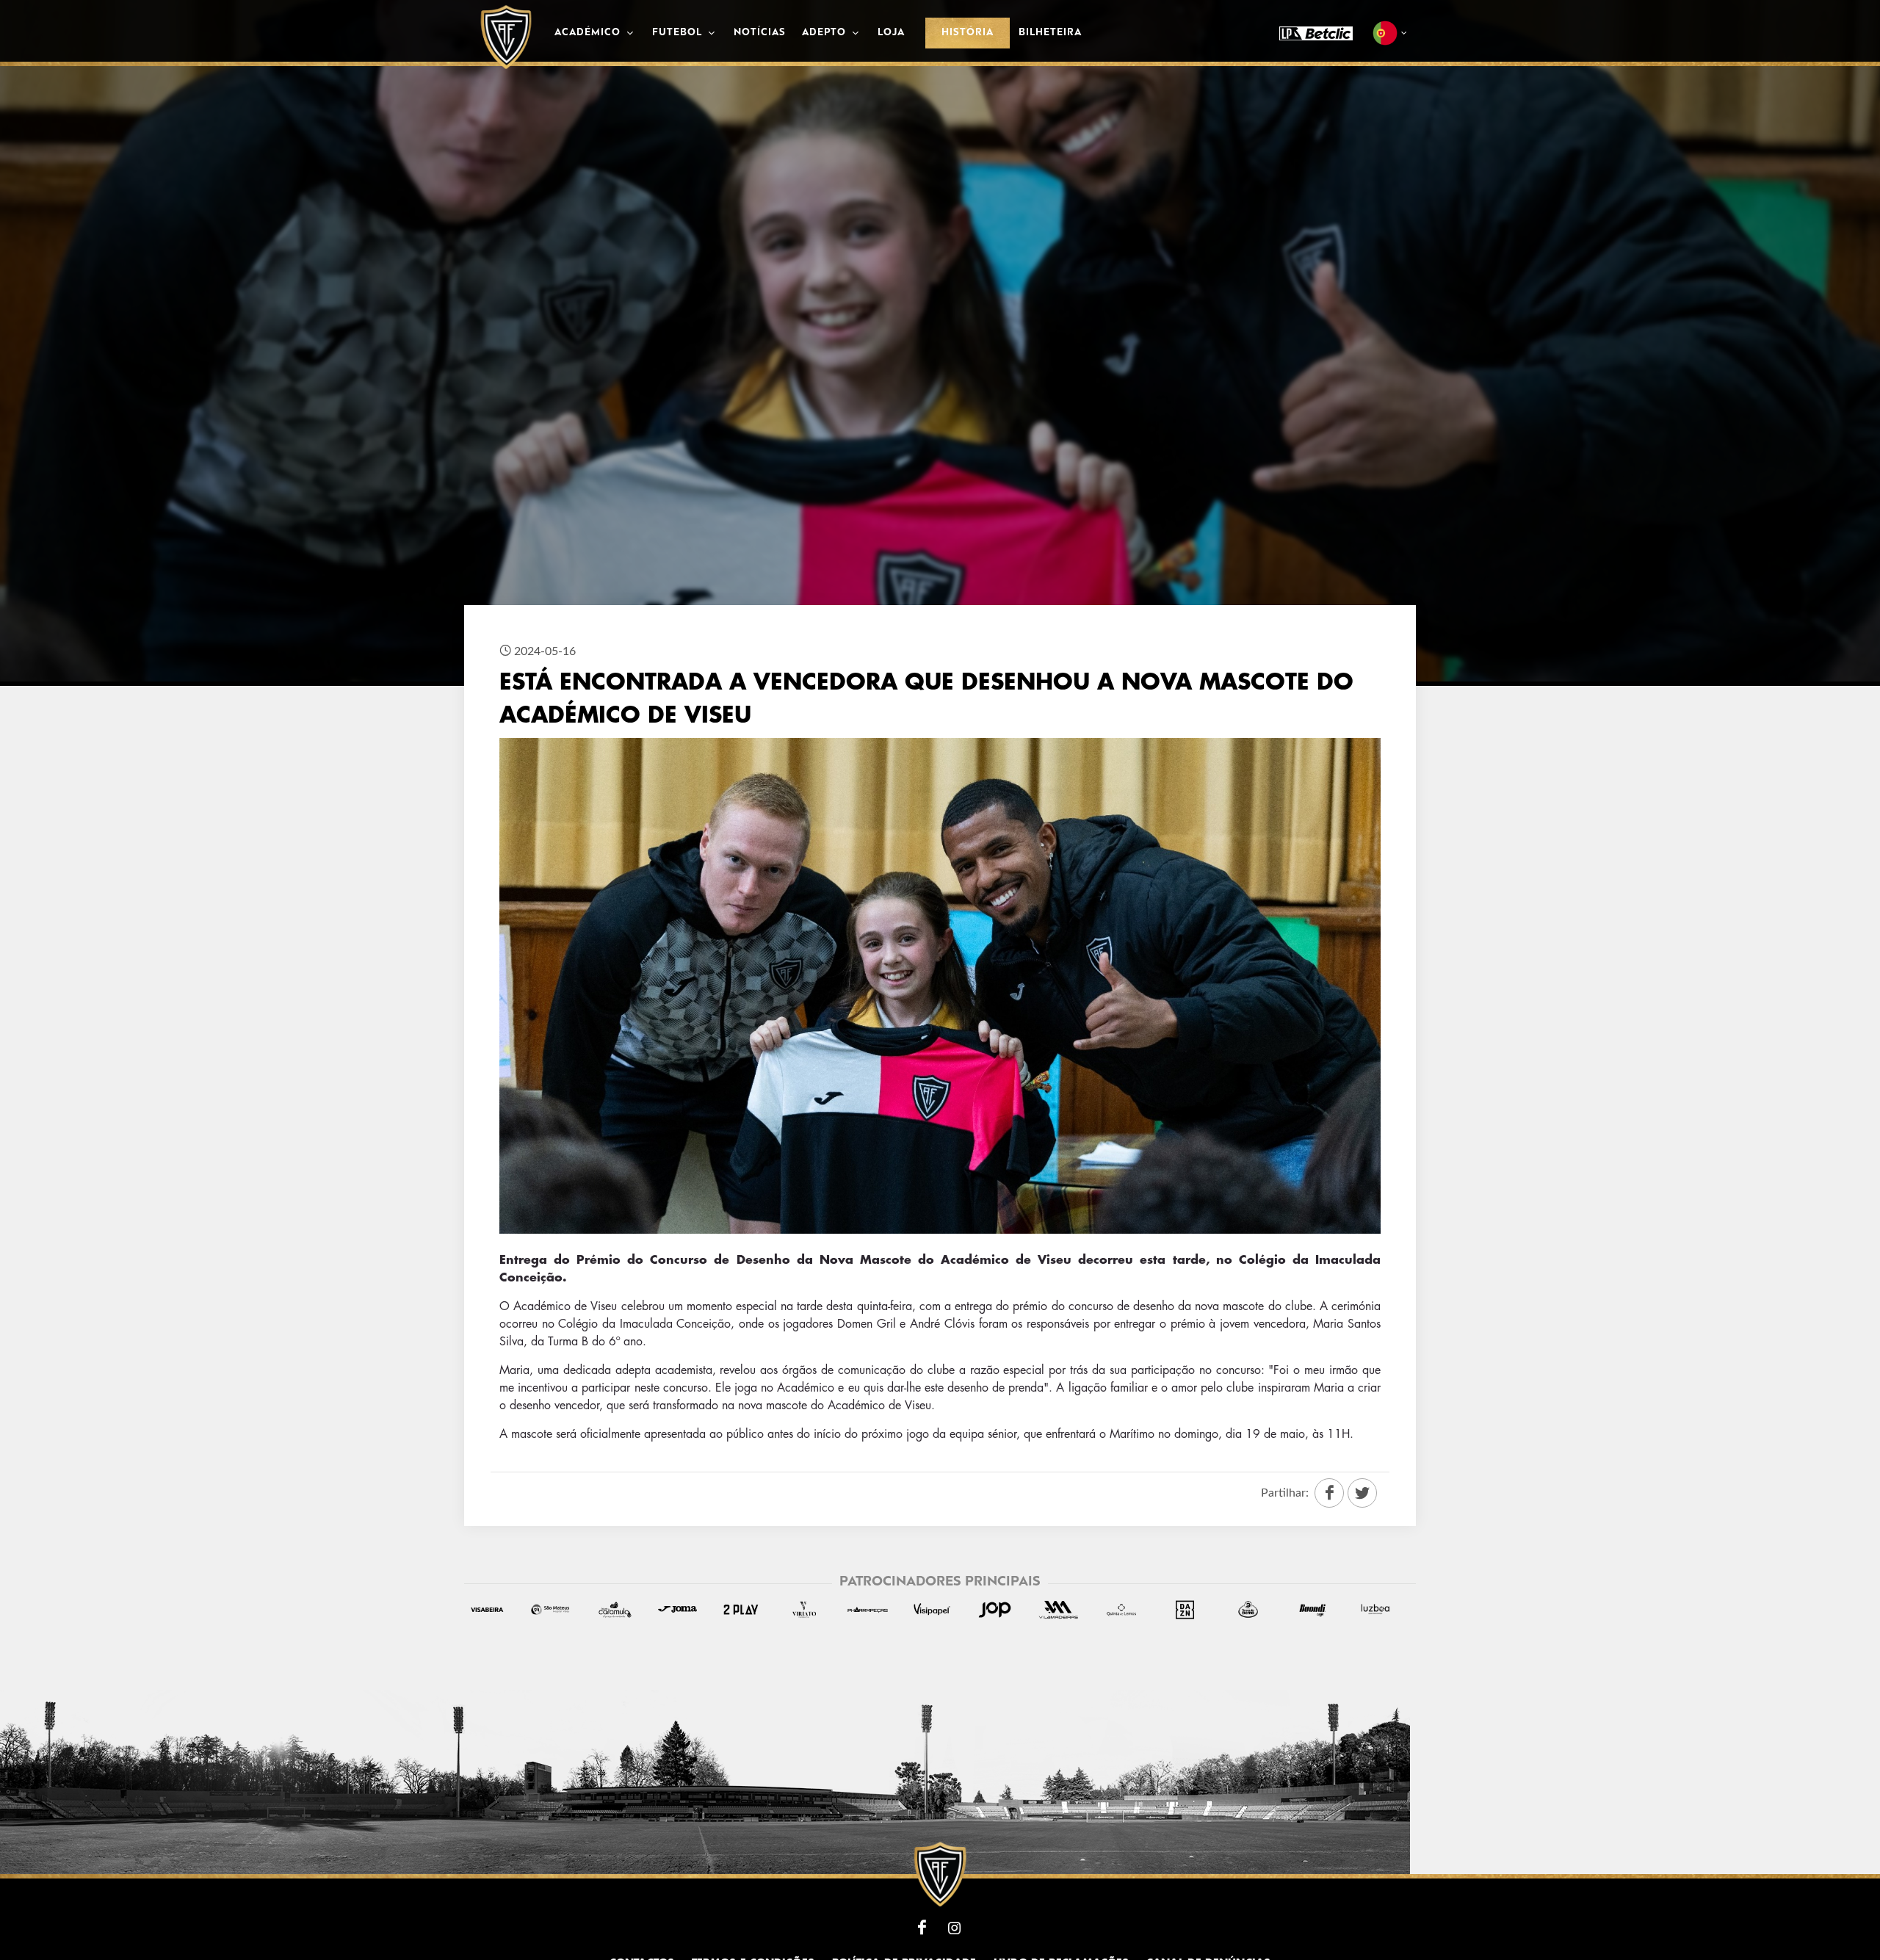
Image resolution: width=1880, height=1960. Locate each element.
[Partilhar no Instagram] (1362, 1493)
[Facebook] (922, 1928)
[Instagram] (955, 1928)
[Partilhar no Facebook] (1329, 1493)
